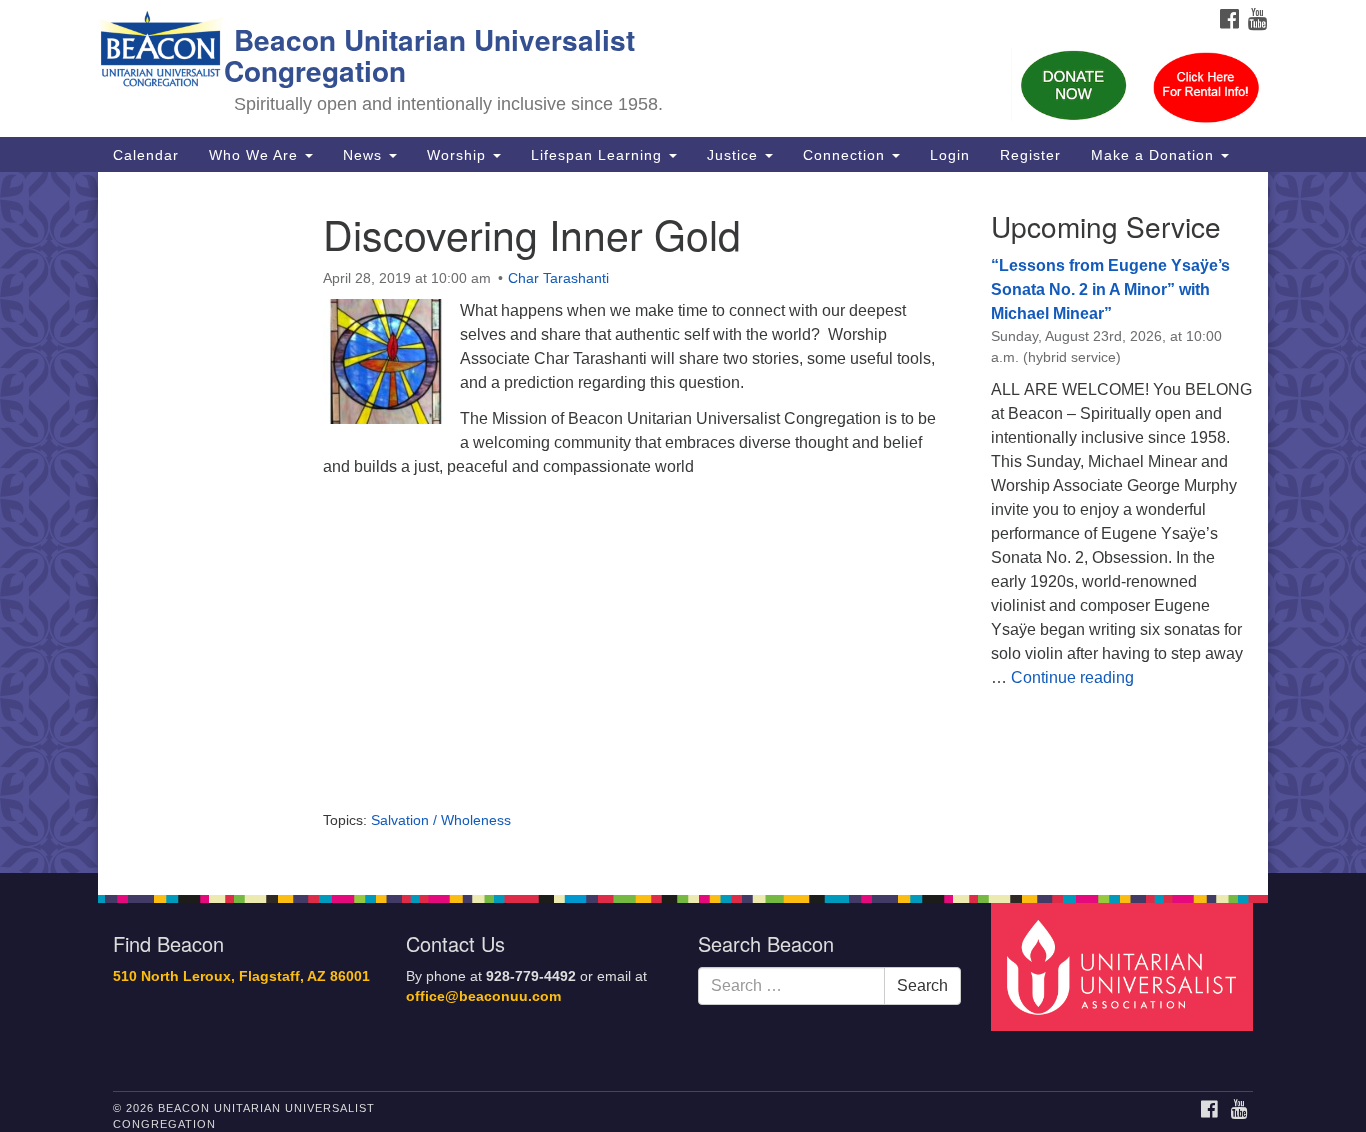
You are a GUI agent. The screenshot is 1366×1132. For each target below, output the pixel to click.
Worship (459, 155)
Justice (735, 155)
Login (950, 155)
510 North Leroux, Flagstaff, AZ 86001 (241, 976)
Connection (846, 155)
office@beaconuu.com (483, 996)
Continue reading (1072, 677)
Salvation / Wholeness (441, 820)
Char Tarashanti (558, 278)
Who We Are (256, 155)
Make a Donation (1155, 155)
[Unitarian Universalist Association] (1125, 965)
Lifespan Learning (599, 155)
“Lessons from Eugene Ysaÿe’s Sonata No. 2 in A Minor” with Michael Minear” (1110, 289)
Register (1030, 155)
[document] (683, 522)
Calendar (146, 155)
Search (922, 985)
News (365, 155)
